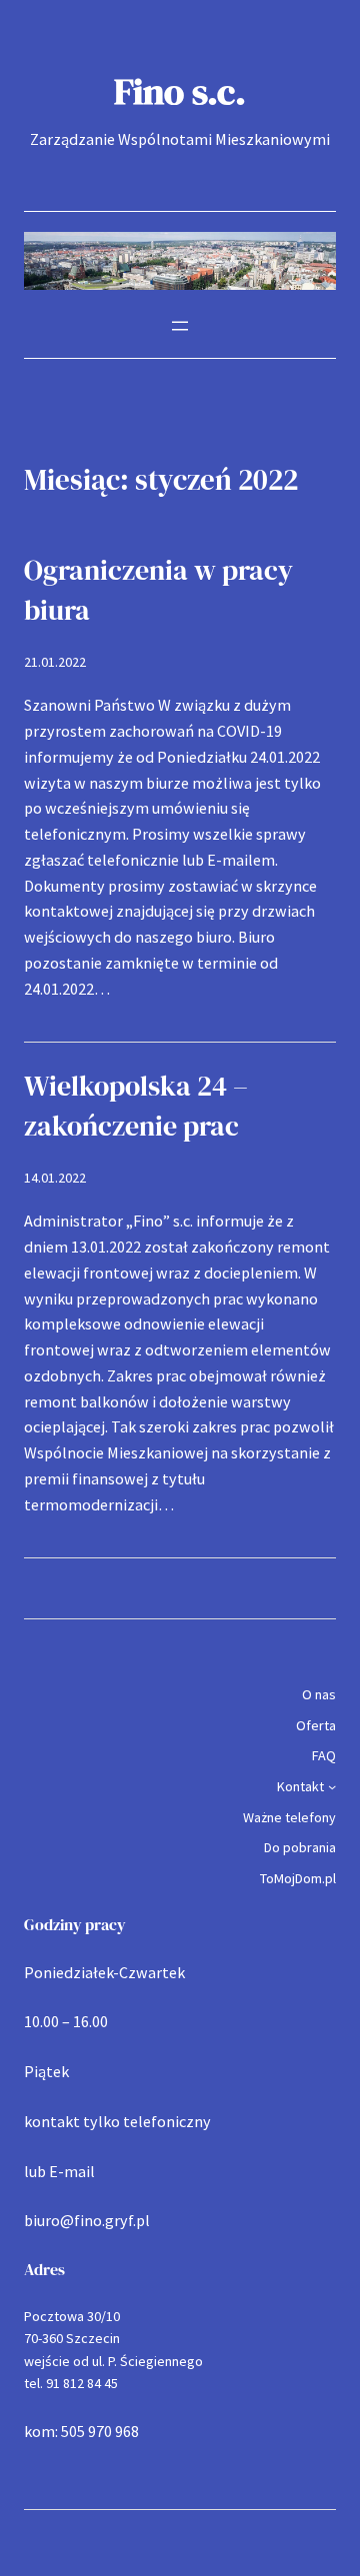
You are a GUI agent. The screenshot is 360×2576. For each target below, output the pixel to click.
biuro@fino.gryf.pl (87, 2220)
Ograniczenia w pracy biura (158, 590)
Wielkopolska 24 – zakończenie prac (136, 1106)
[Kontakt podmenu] (332, 1786)
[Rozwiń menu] (180, 326)
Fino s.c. (180, 91)
